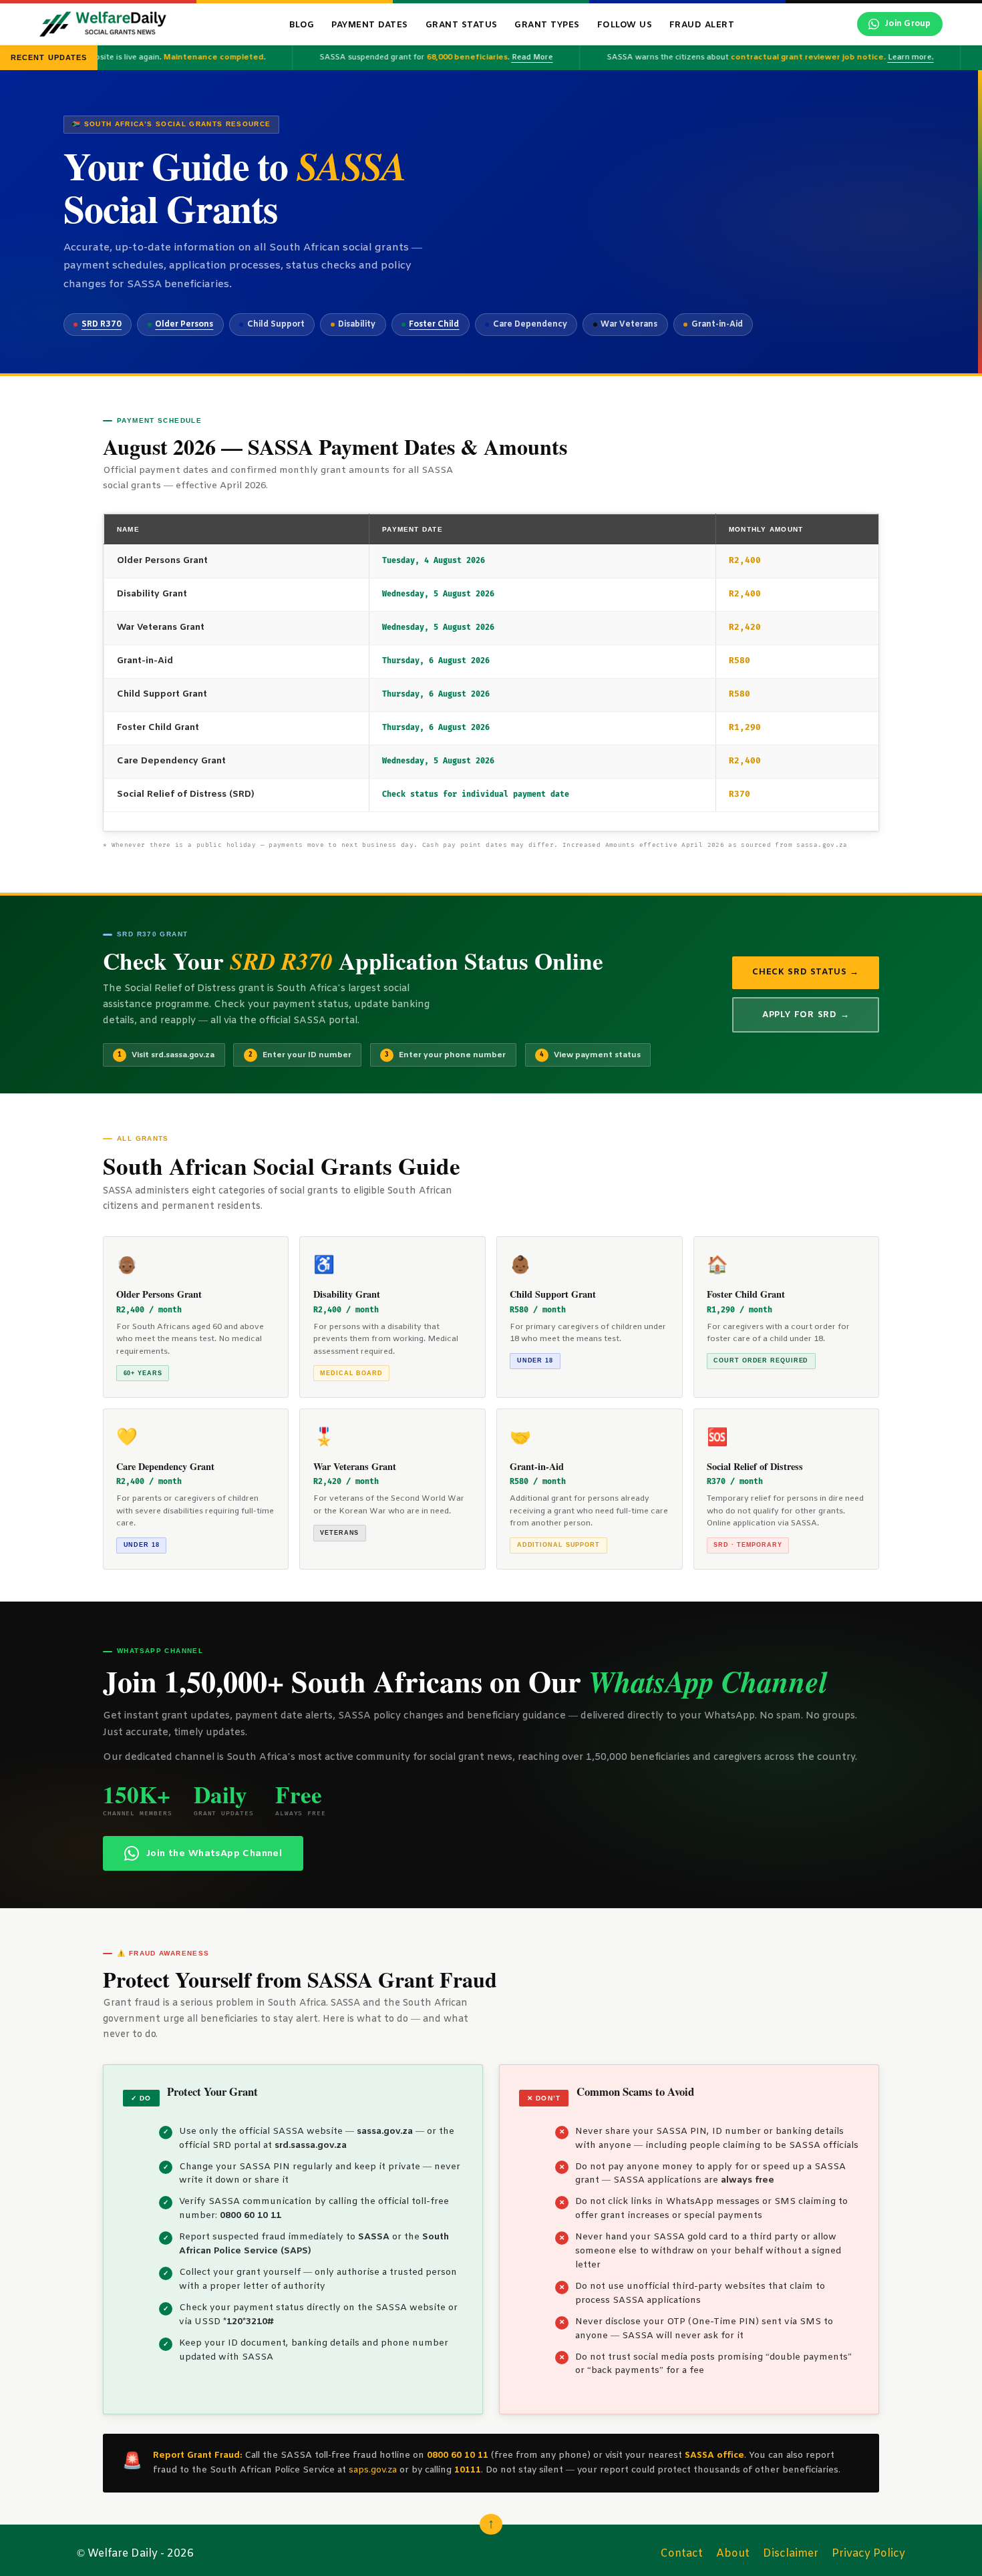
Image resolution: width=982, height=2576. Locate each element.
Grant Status (462, 25)
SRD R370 (102, 325)
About (733, 2554)
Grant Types (547, 25)
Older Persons (184, 325)
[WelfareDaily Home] (103, 24)
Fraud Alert (702, 25)
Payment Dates (370, 25)
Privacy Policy (868, 2554)
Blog (302, 25)
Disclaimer (791, 2554)
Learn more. (891, 57)
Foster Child (434, 325)
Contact (681, 2554)
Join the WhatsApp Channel (214, 1854)
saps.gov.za (373, 2470)
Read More (512, 57)
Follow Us (625, 25)
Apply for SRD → (806, 1015)
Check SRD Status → (806, 972)
